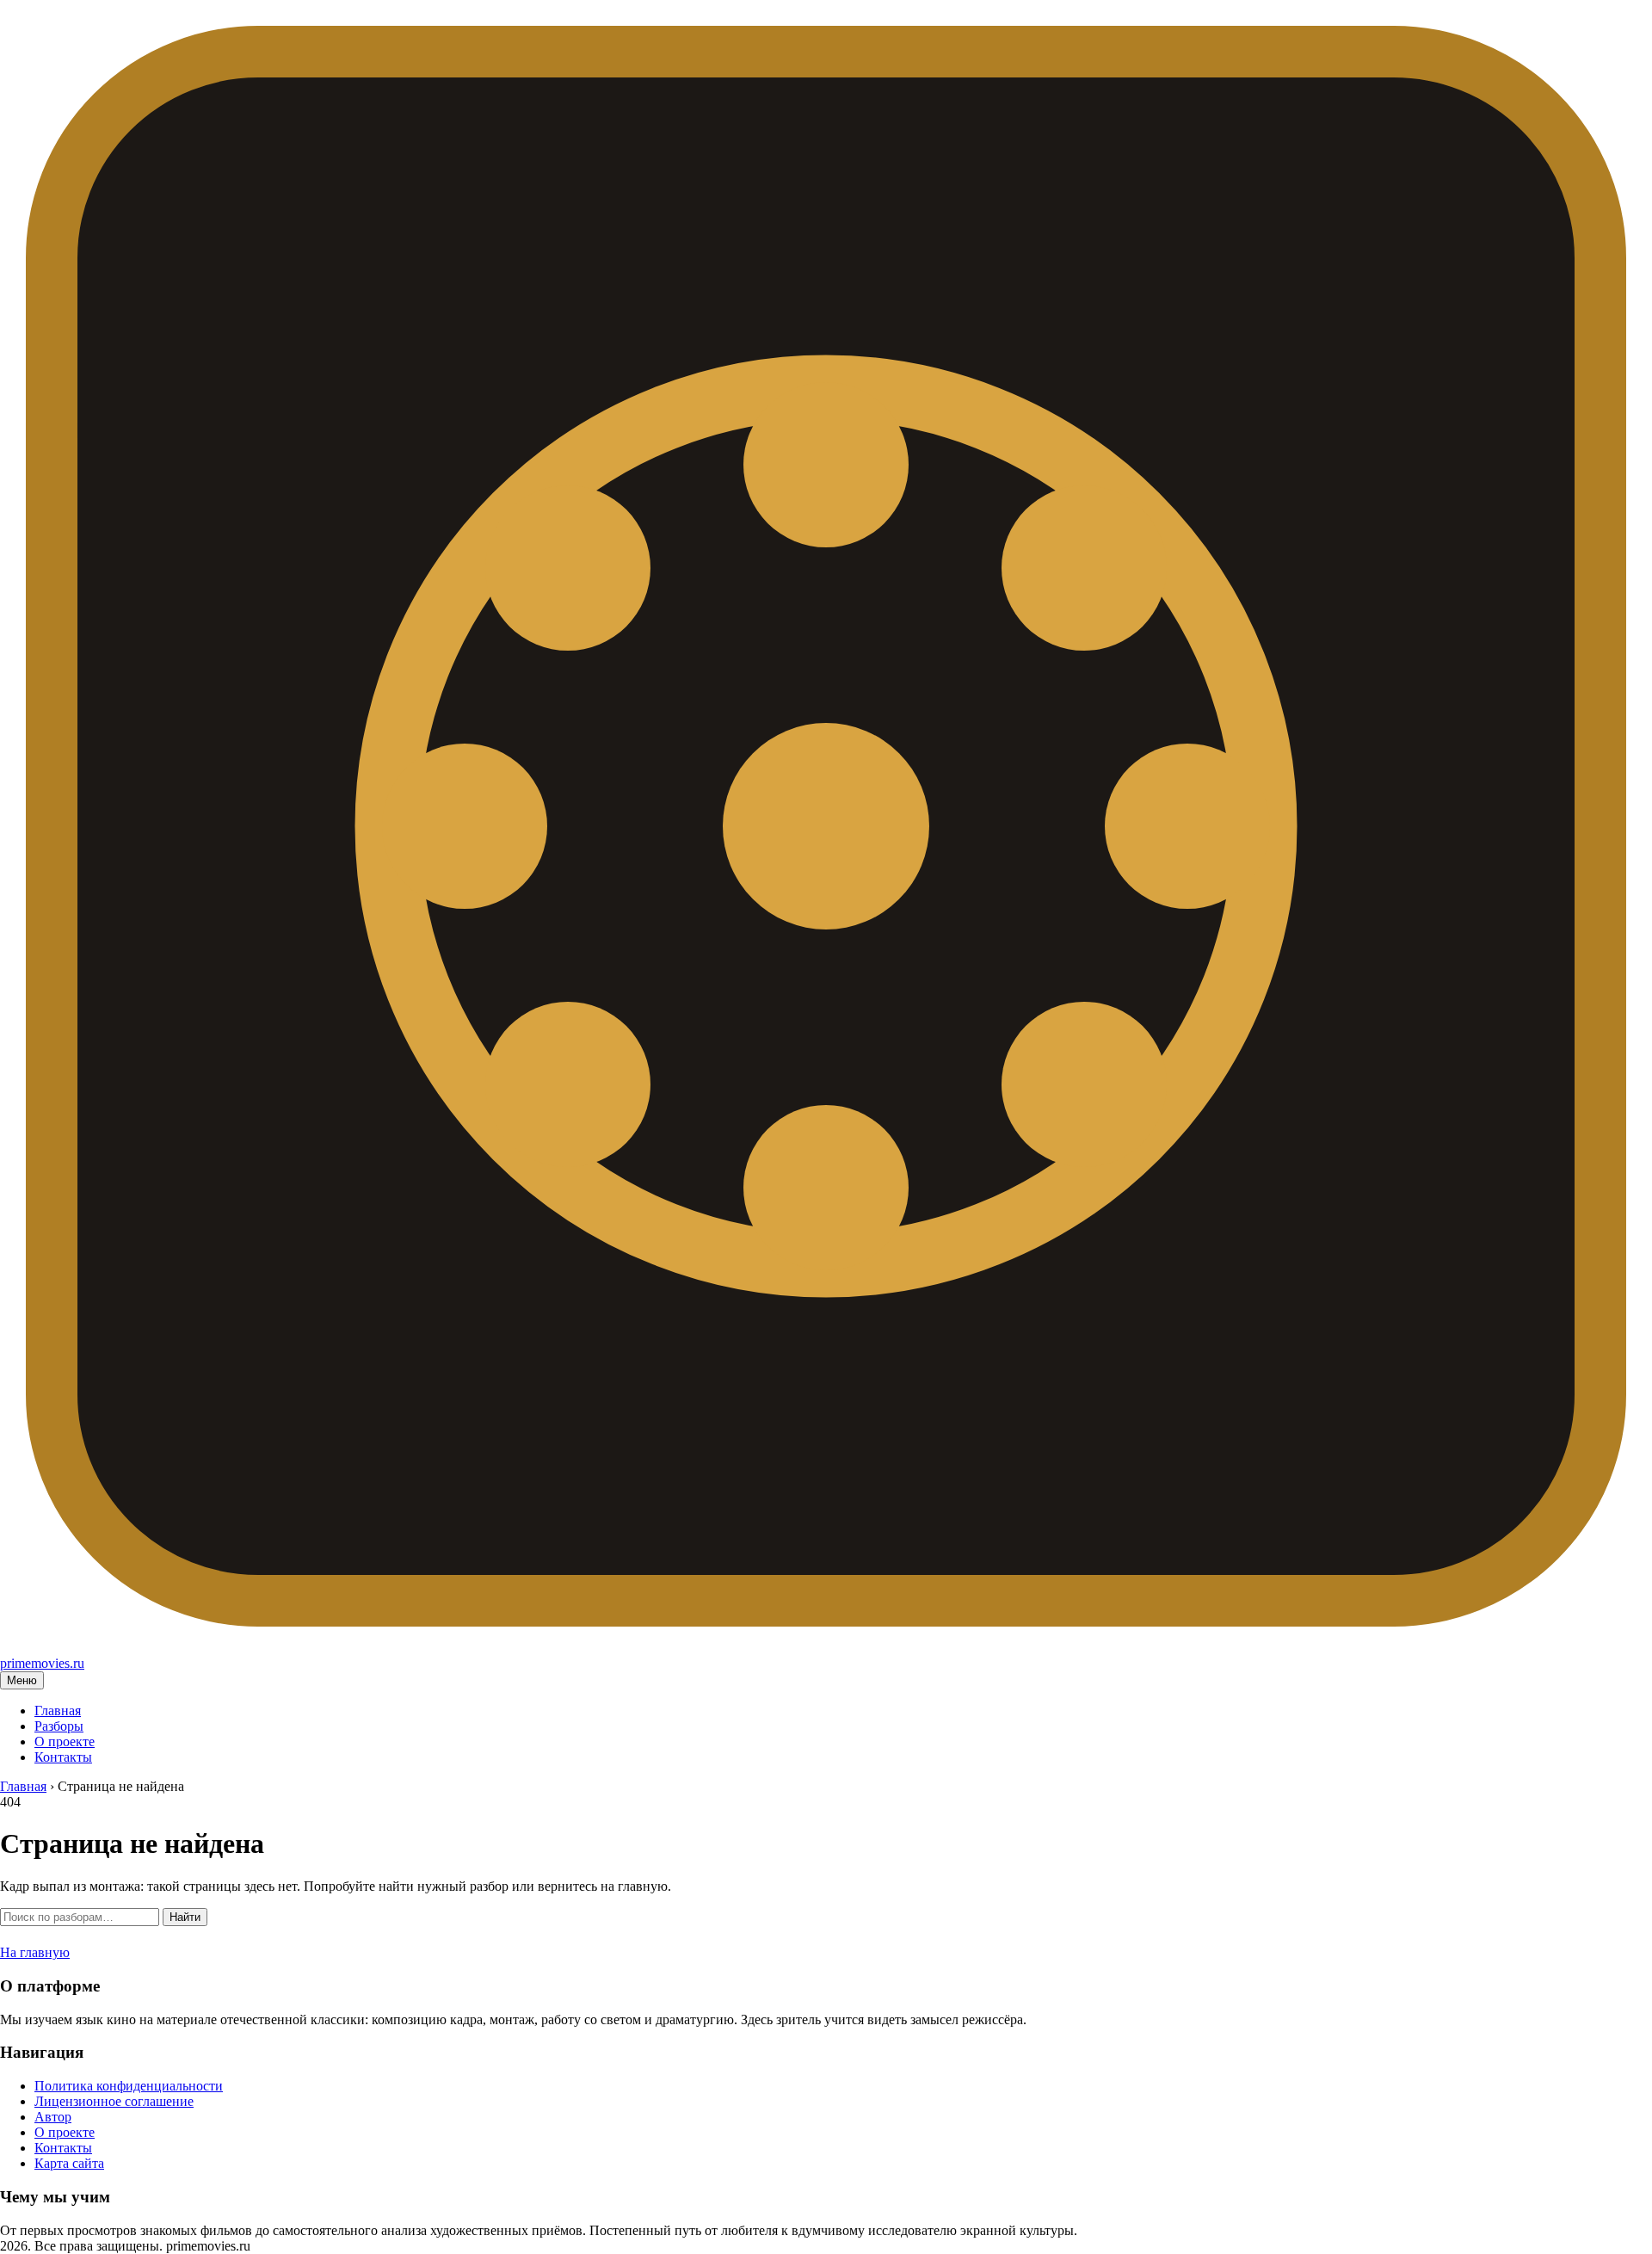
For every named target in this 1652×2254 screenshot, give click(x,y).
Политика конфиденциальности (129, 2086)
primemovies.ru (42, 1663)
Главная (58, 1711)
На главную (35, 1952)
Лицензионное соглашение (114, 2101)
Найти (185, 1917)
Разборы (59, 1726)
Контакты (63, 1757)
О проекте (65, 1741)
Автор (53, 2117)
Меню (22, 1680)
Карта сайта (69, 2163)
